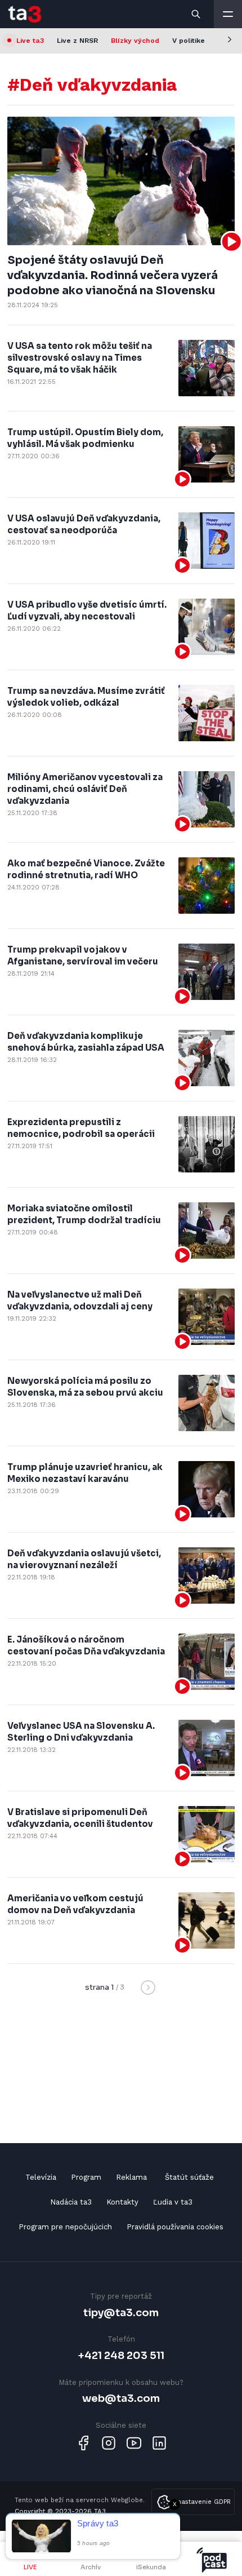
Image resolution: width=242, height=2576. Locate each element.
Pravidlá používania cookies (175, 2227)
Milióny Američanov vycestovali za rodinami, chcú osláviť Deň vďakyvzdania (85, 789)
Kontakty (122, 2202)
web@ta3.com (121, 2398)
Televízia (41, 2177)
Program (86, 2177)
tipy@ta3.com (121, 2312)
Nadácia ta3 (71, 2202)
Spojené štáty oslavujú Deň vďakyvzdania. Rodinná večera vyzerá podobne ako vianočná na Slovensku (113, 276)
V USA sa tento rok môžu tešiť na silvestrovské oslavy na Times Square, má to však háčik (80, 358)
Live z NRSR (77, 41)
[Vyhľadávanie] (196, 14)
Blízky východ (135, 41)
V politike (189, 41)
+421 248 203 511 (121, 2355)
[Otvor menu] (228, 14)
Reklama (131, 2177)
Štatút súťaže (189, 2177)
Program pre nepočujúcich (65, 2227)
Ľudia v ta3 (173, 2202)
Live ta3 (30, 41)
